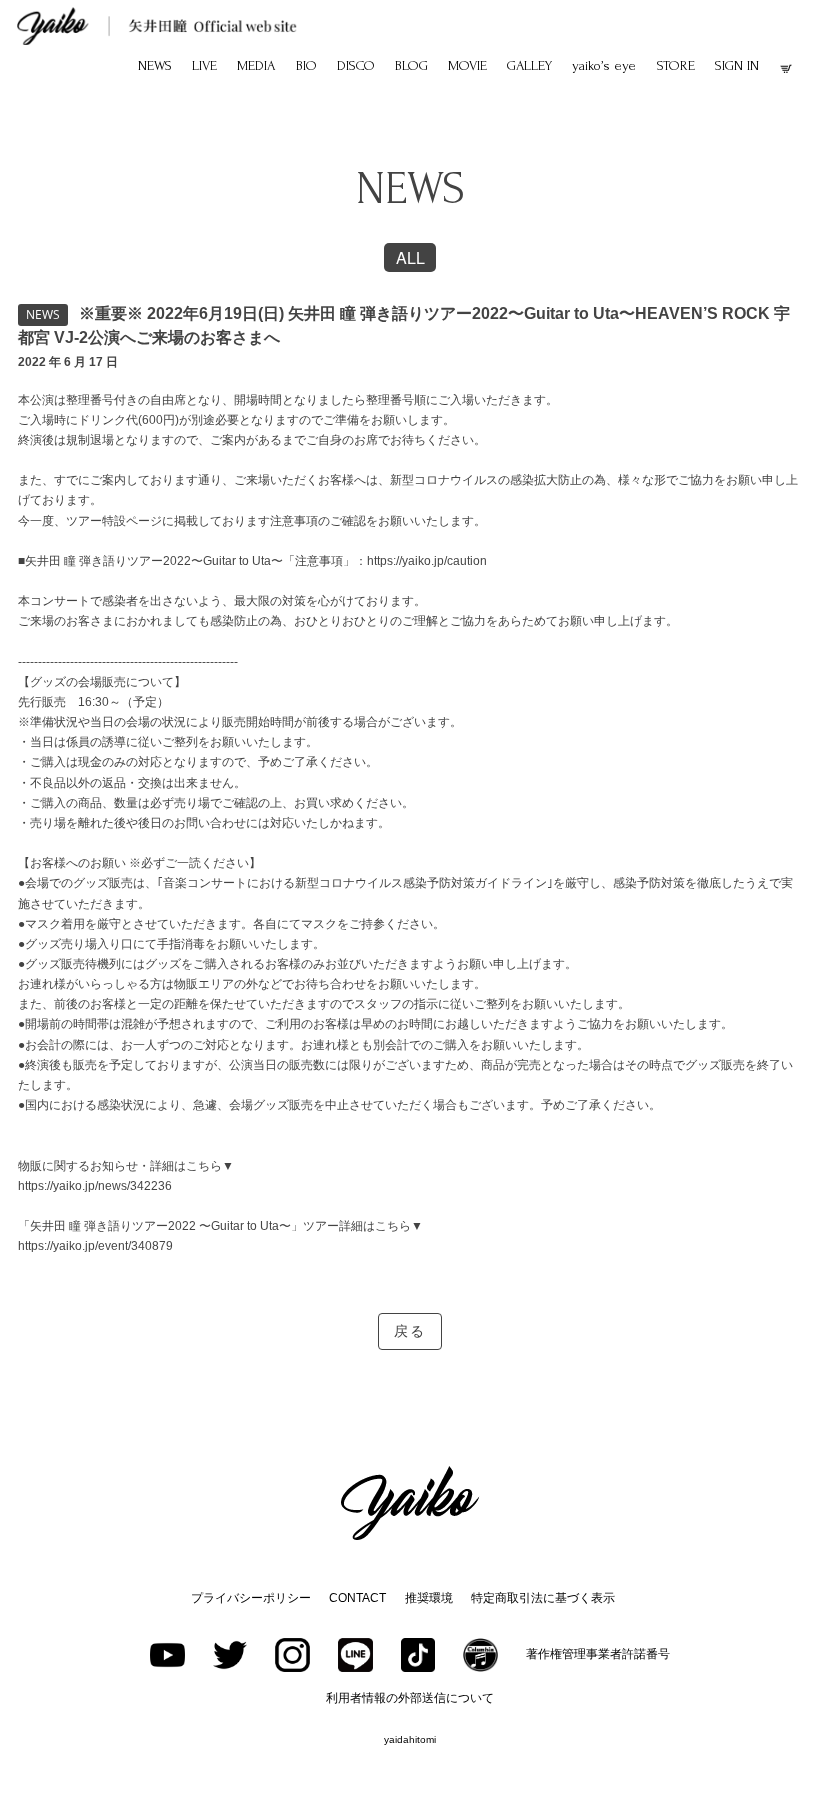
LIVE (204, 66)
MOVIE (467, 66)
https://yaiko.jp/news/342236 (95, 1186)
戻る (410, 1331)
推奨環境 (429, 1598)
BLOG (411, 66)
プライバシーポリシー (251, 1598)
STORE (676, 66)
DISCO (356, 66)
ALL (410, 257)
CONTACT (357, 1598)
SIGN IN (737, 66)
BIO (306, 66)
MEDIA (256, 66)
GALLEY (529, 66)
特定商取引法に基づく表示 (543, 1598)
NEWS (155, 66)
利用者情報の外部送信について (410, 1698)
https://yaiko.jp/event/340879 (95, 1246)
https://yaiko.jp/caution (427, 561)
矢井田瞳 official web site (157, 26)
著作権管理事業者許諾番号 (598, 1654)
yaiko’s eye (604, 66)
